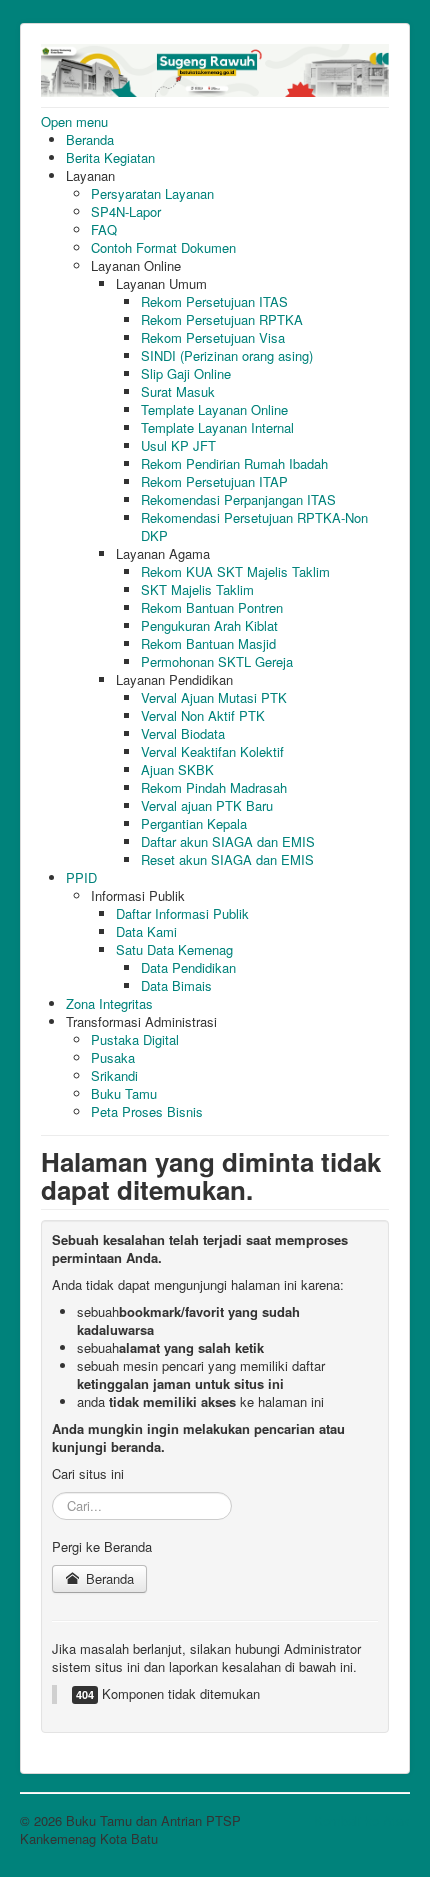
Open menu (74, 121)
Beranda (108, 1578)
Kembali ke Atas (362, 1820)
